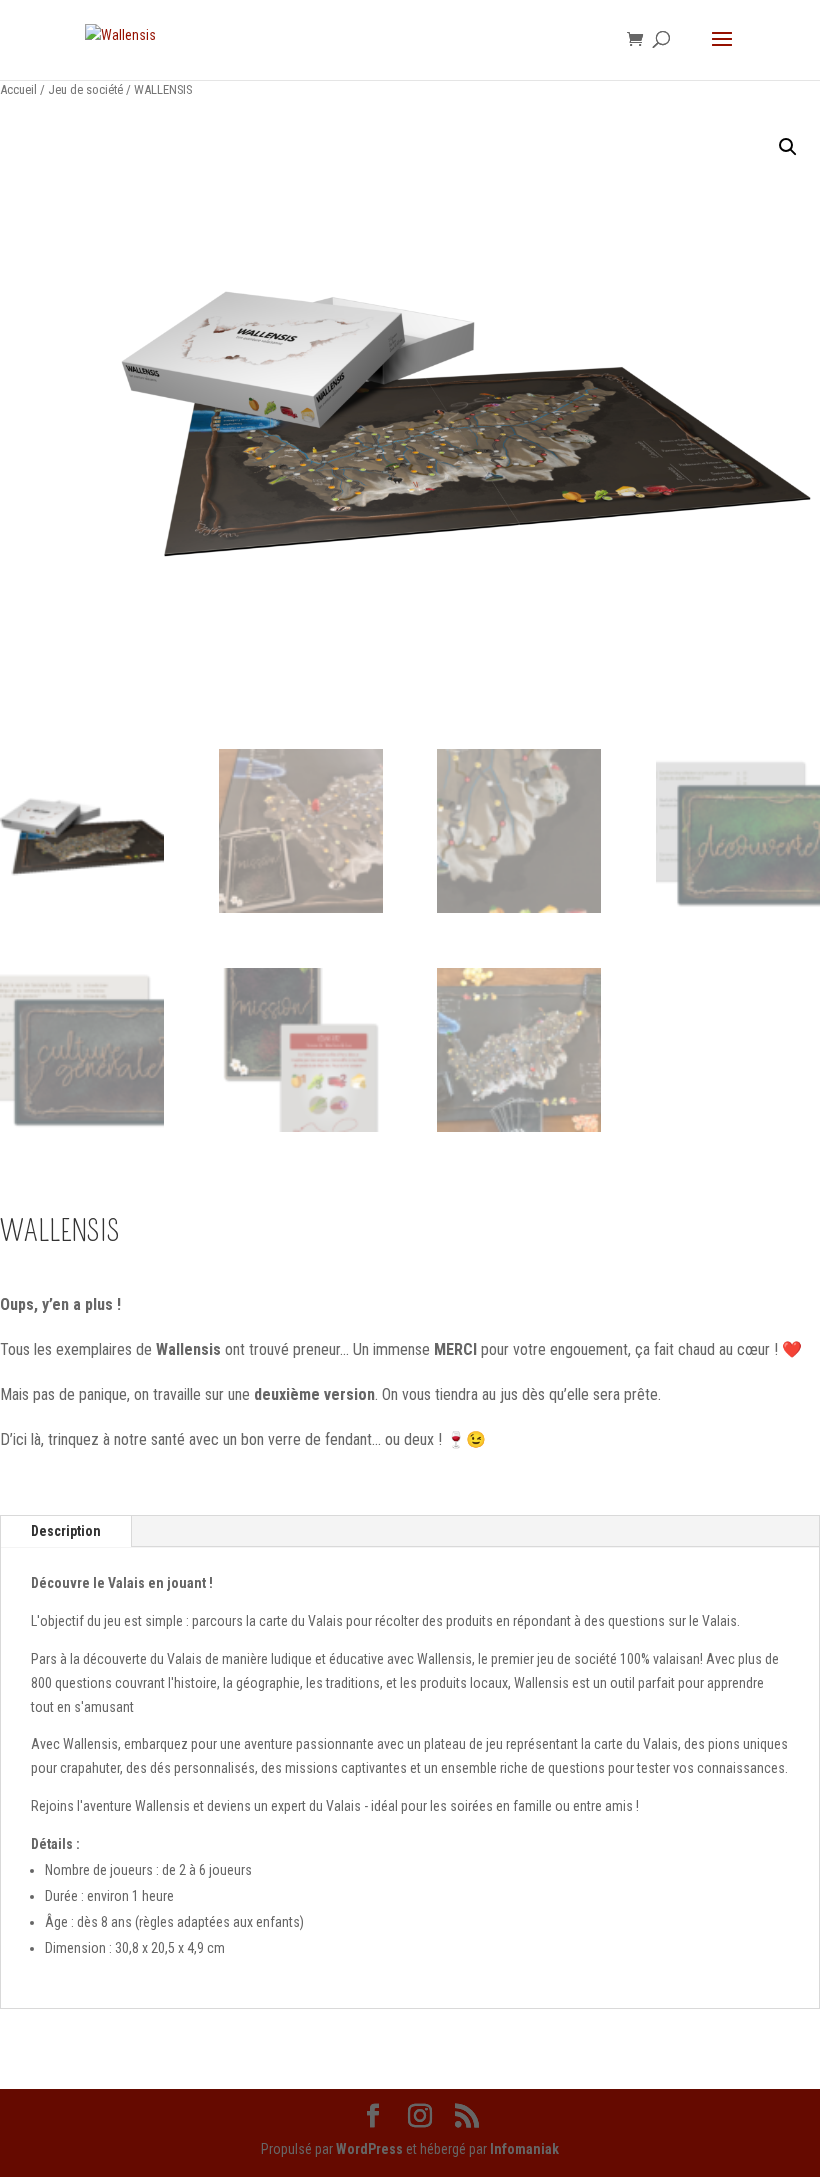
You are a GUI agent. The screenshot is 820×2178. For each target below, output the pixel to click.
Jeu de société (85, 89)
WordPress (369, 2149)
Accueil (18, 89)
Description (66, 1531)
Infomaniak (524, 2149)
